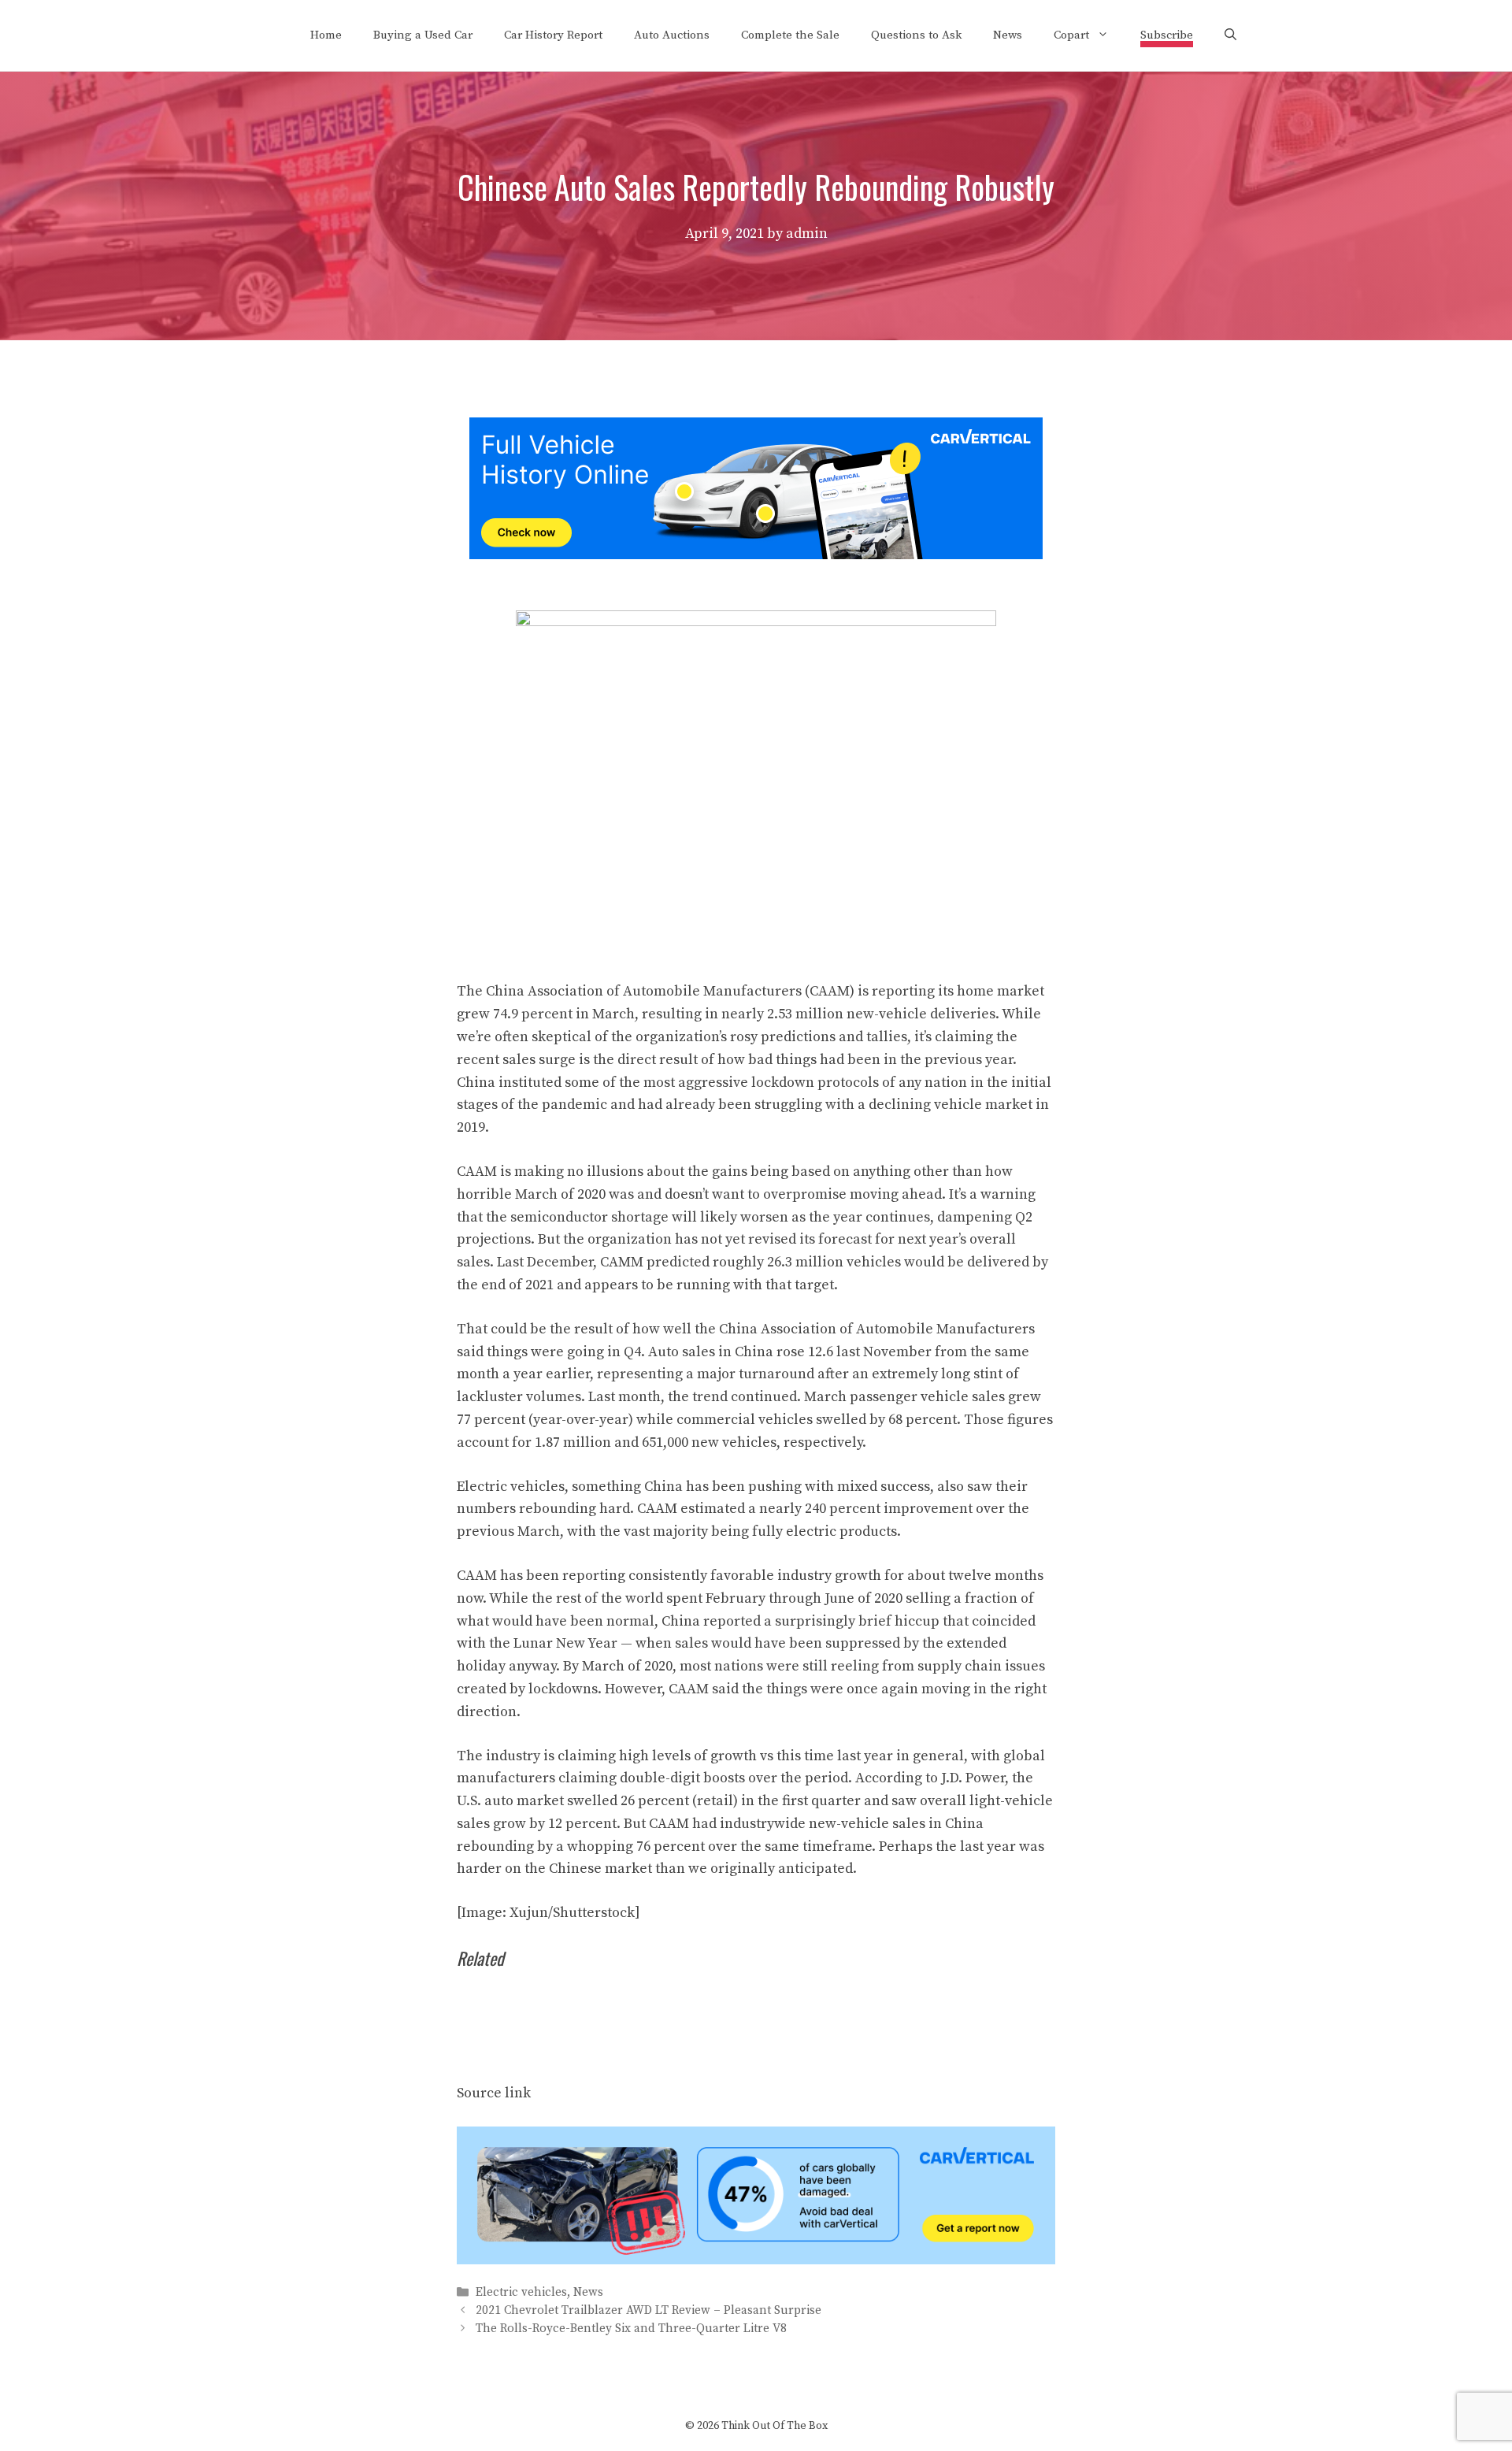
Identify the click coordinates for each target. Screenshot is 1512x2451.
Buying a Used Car (423, 35)
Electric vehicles (521, 2292)
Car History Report (553, 35)
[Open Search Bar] (1230, 35)
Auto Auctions (672, 35)
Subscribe (1167, 35)
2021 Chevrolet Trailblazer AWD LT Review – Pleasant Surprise (649, 2310)
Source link (494, 2093)
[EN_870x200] (756, 2260)
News (1008, 35)
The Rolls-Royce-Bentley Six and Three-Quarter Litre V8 (631, 2329)
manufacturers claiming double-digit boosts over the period (652, 1778)
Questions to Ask (916, 35)
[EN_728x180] (756, 555)
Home (326, 35)
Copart (1071, 35)
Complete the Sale (790, 35)
